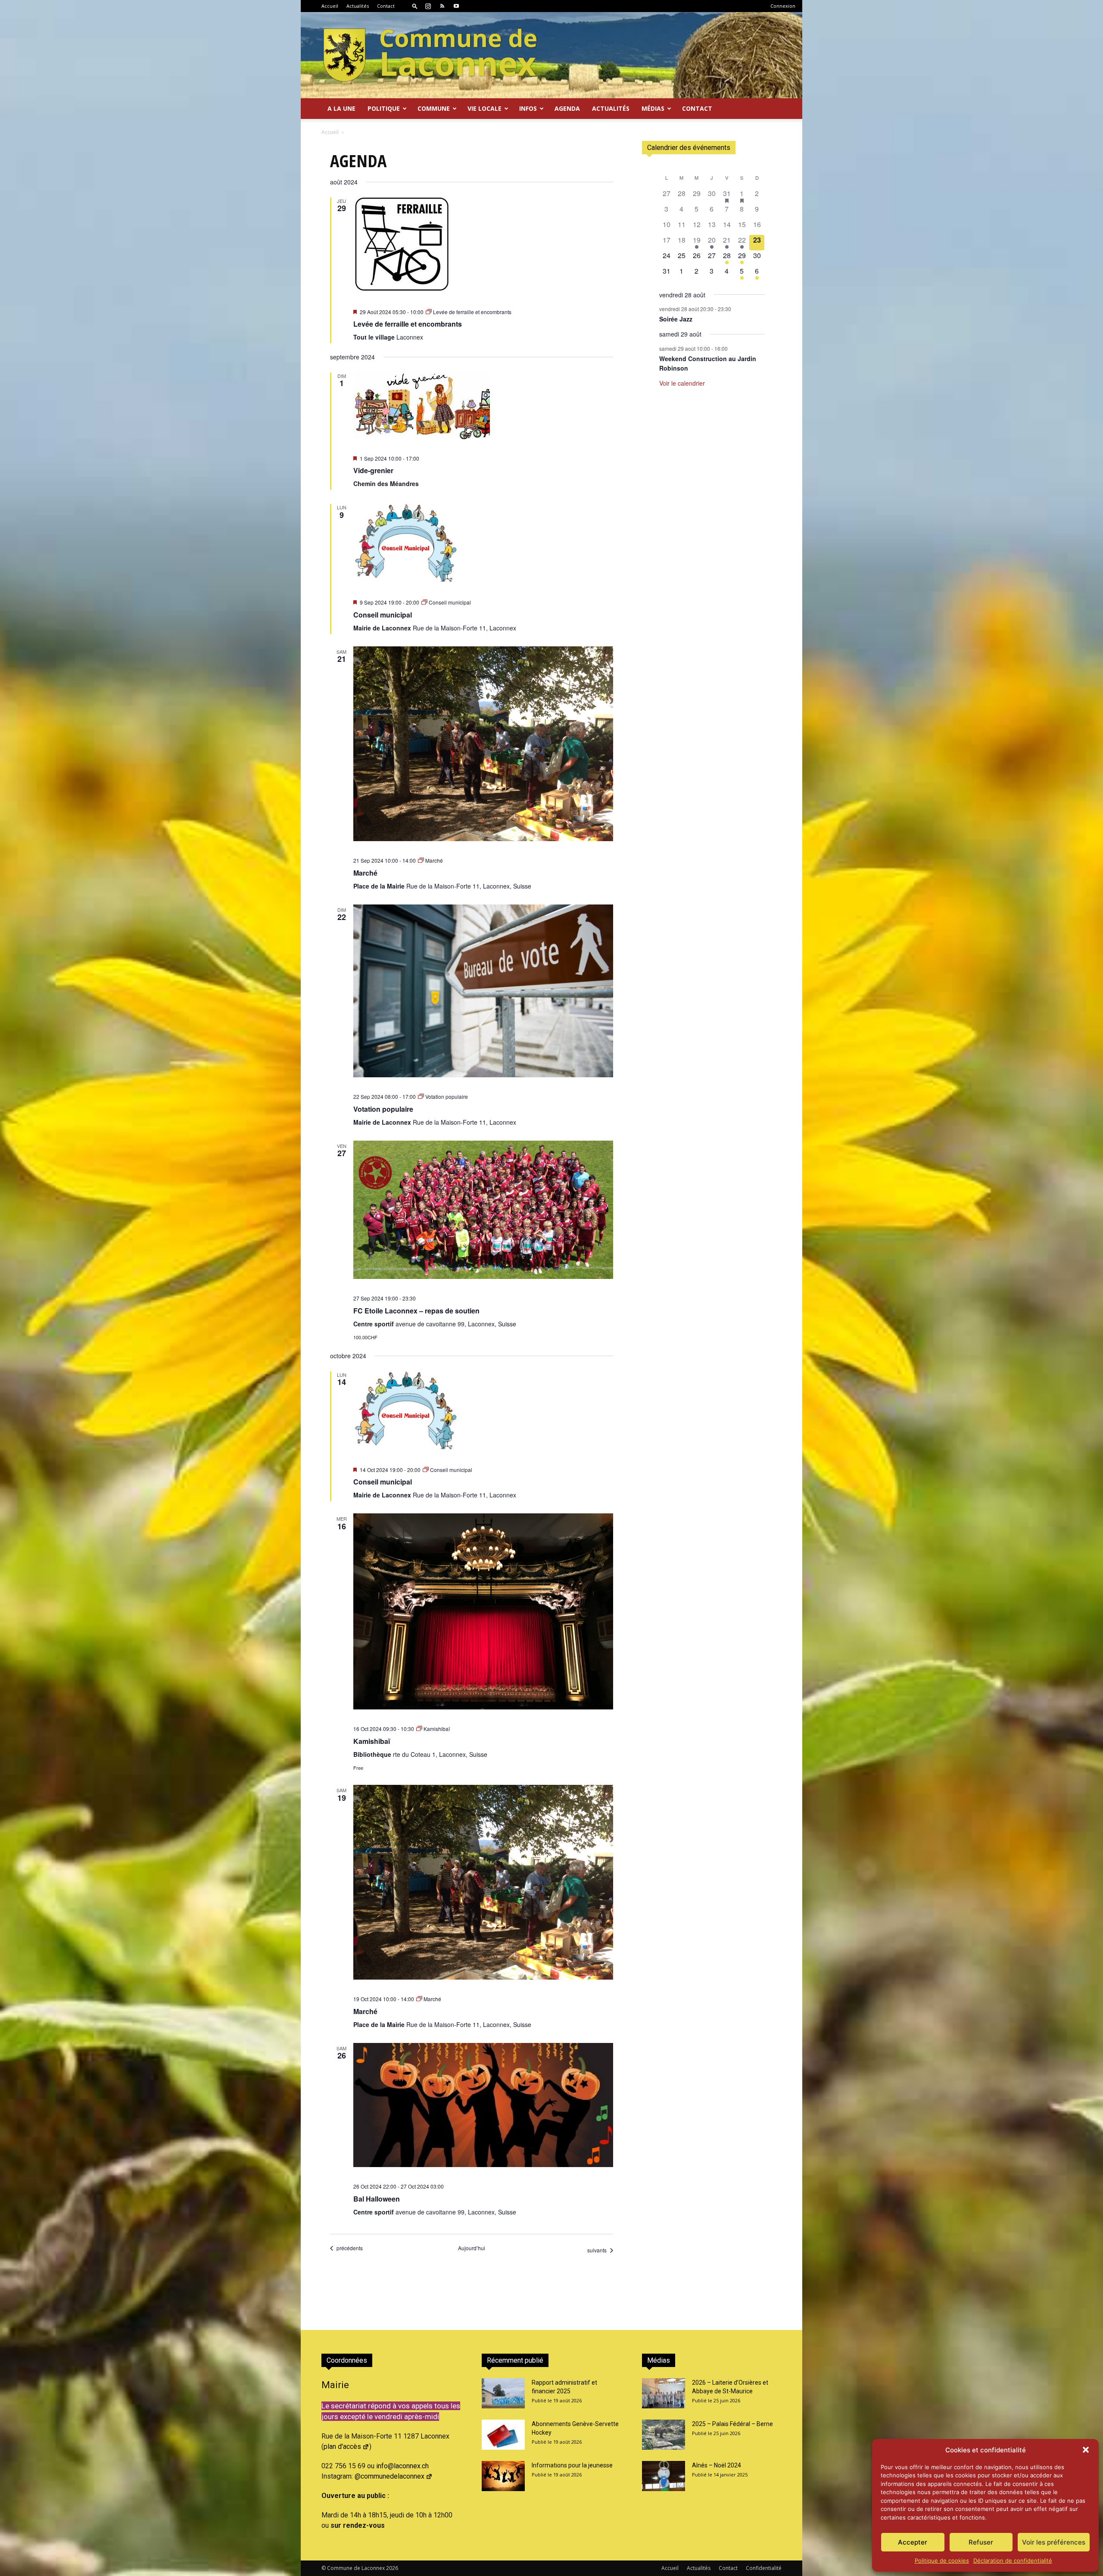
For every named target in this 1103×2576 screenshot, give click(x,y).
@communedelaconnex (389, 2476)
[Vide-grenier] (483, 405)
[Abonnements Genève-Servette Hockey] (503, 2435)
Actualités (358, 6)
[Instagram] (428, 6)
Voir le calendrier (682, 383)
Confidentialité (764, 2568)
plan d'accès (342, 2447)
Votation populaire (383, 1109)
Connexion (783, 6)
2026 (392, 2568)
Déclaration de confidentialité (1013, 2560)
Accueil (330, 6)
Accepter (913, 2542)
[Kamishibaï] (483, 1611)
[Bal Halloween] (483, 2105)
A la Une (341, 108)
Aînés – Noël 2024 (717, 2465)
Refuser (981, 2542)
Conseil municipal (383, 615)
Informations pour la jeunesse (572, 2465)
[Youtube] (456, 6)
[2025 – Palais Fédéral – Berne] (664, 2435)
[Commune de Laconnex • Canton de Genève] (430, 55)
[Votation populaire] (483, 991)
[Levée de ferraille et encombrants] (483, 244)
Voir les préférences (1054, 2542)
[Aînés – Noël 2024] (664, 2476)
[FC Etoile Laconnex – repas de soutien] (483, 1210)
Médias (653, 108)
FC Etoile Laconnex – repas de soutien (416, 1311)
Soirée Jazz (676, 319)
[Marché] (483, 744)
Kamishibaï (372, 1741)
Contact (386, 6)
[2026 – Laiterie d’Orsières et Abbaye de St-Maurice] (664, 2393)
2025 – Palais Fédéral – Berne (732, 2424)
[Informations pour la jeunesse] (503, 2476)
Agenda (567, 108)
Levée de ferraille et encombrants (408, 324)
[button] (1086, 2450)
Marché (365, 873)
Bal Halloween (377, 2199)
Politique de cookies (942, 2560)
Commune (434, 108)
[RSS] (442, 6)
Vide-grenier (373, 470)
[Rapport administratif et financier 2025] (503, 2393)
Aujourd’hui (472, 2248)
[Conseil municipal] (483, 543)
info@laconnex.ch (402, 2466)
